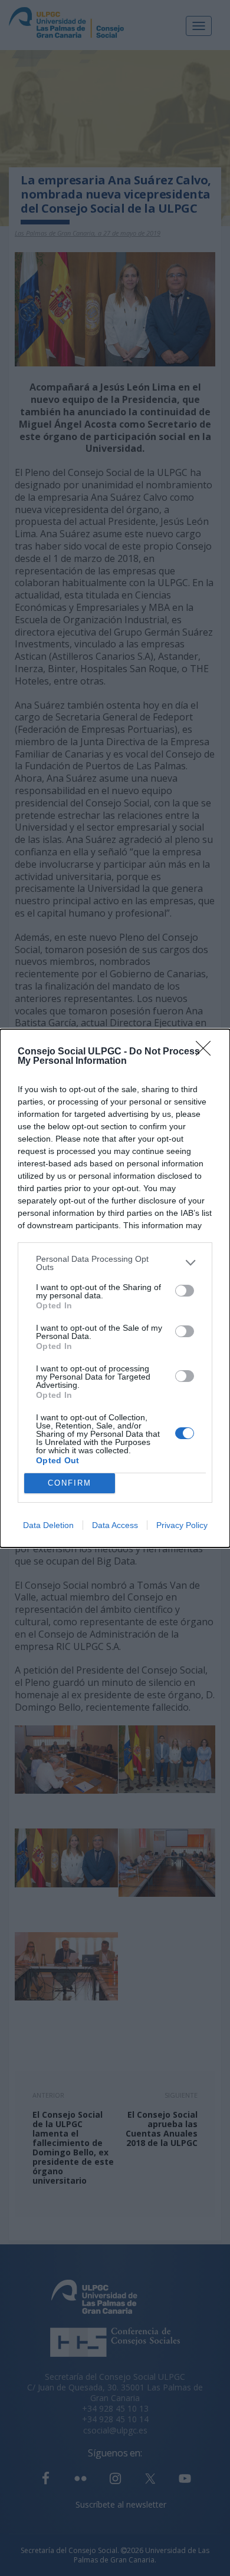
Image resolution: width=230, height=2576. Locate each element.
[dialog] (115, 1288)
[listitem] (115, 1263)
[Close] (207, 1052)
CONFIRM (70, 1483)
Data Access (115, 1525)
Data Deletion (48, 1525)
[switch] (185, 1291)
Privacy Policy (182, 1525)
